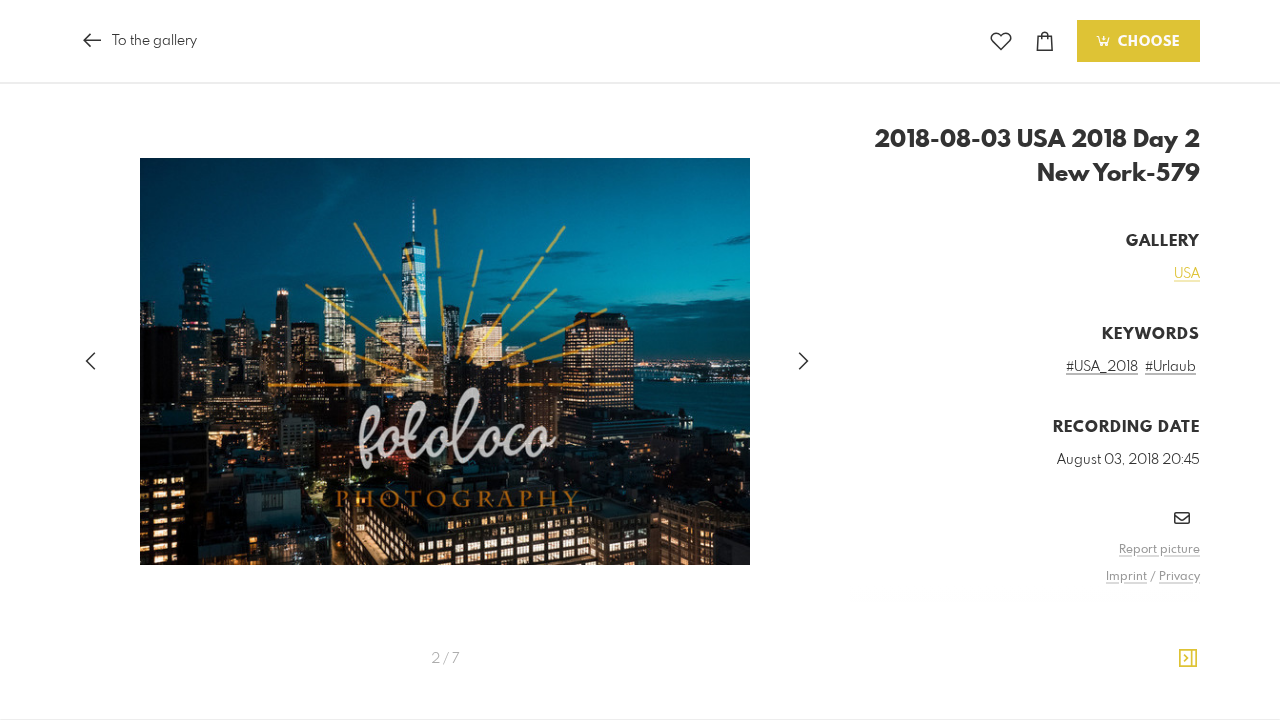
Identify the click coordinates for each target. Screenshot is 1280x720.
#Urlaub (1170, 367)
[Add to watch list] (1001, 41)
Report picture (1159, 550)
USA (1187, 274)
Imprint (1126, 577)
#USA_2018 (1102, 367)
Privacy (1179, 577)
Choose (1146, 42)
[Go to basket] (1045, 41)
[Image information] (1188, 659)
